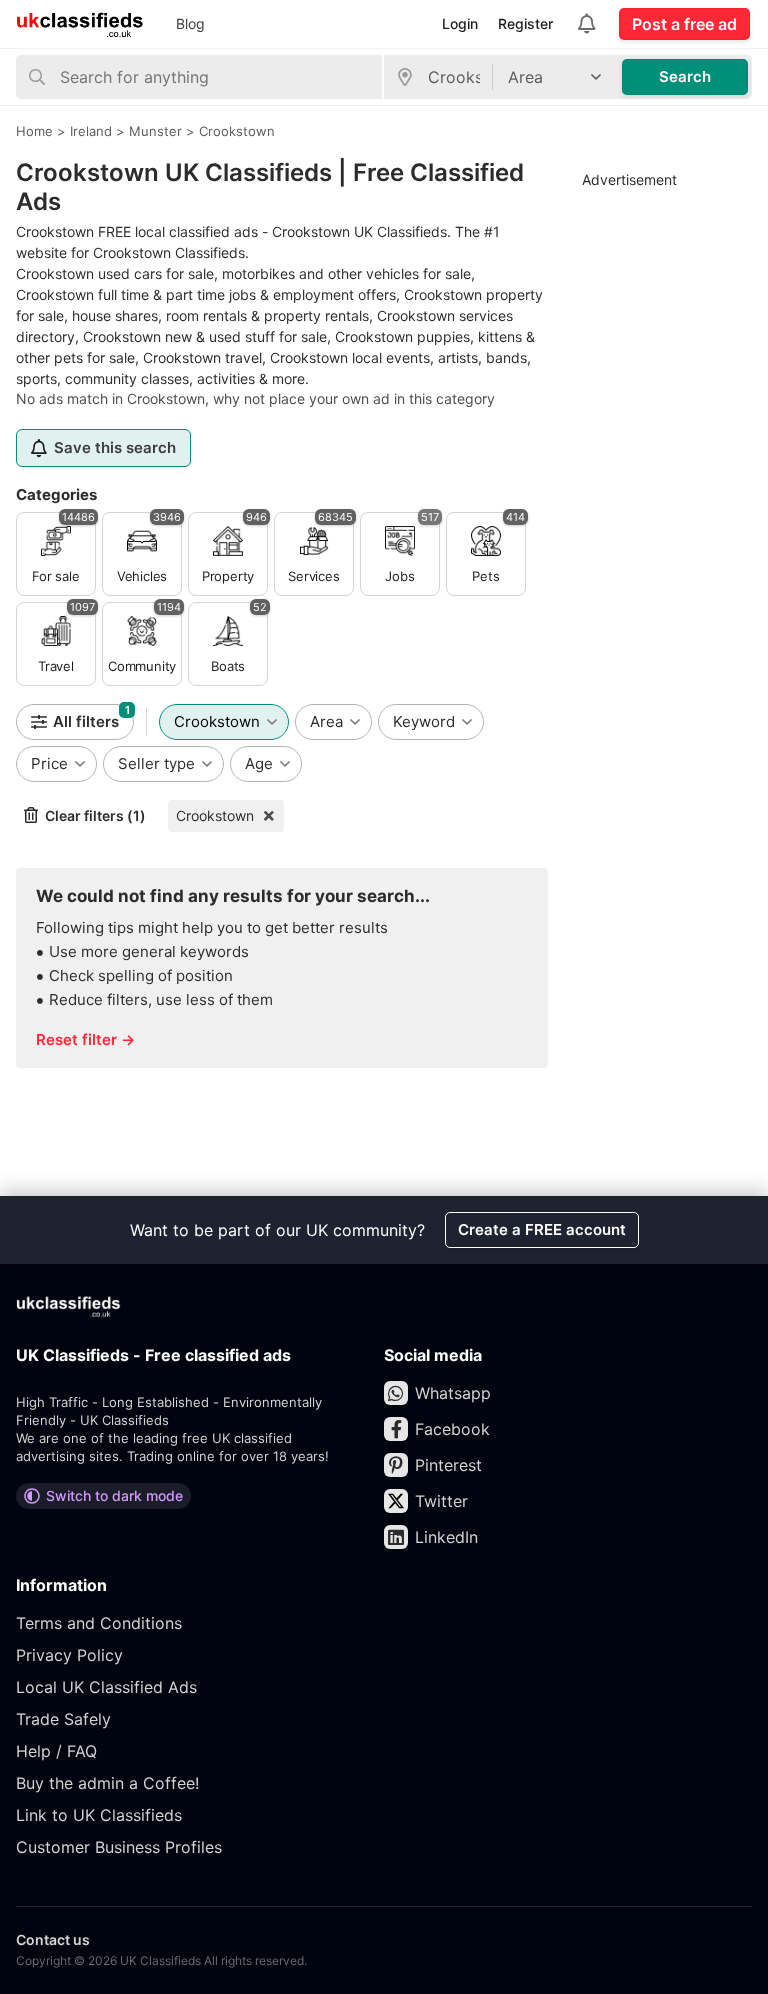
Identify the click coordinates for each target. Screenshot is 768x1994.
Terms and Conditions (99, 1623)
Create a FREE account (542, 1229)
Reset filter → (85, 1039)
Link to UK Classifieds (99, 1815)
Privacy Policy (69, 1655)
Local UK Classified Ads (106, 1687)
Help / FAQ (56, 1751)
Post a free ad (684, 24)
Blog (190, 23)
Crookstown (215, 815)
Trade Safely (63, 1719)
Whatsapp (453, 1393)
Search (685, 76)
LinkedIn (446, 1537)
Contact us (53, 1939)
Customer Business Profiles (119, 1847)
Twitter (441, 1501)
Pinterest (448, 1465)
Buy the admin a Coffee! (107, 1783)
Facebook (452, 1429)
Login (460, 23)
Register (525, 23)
